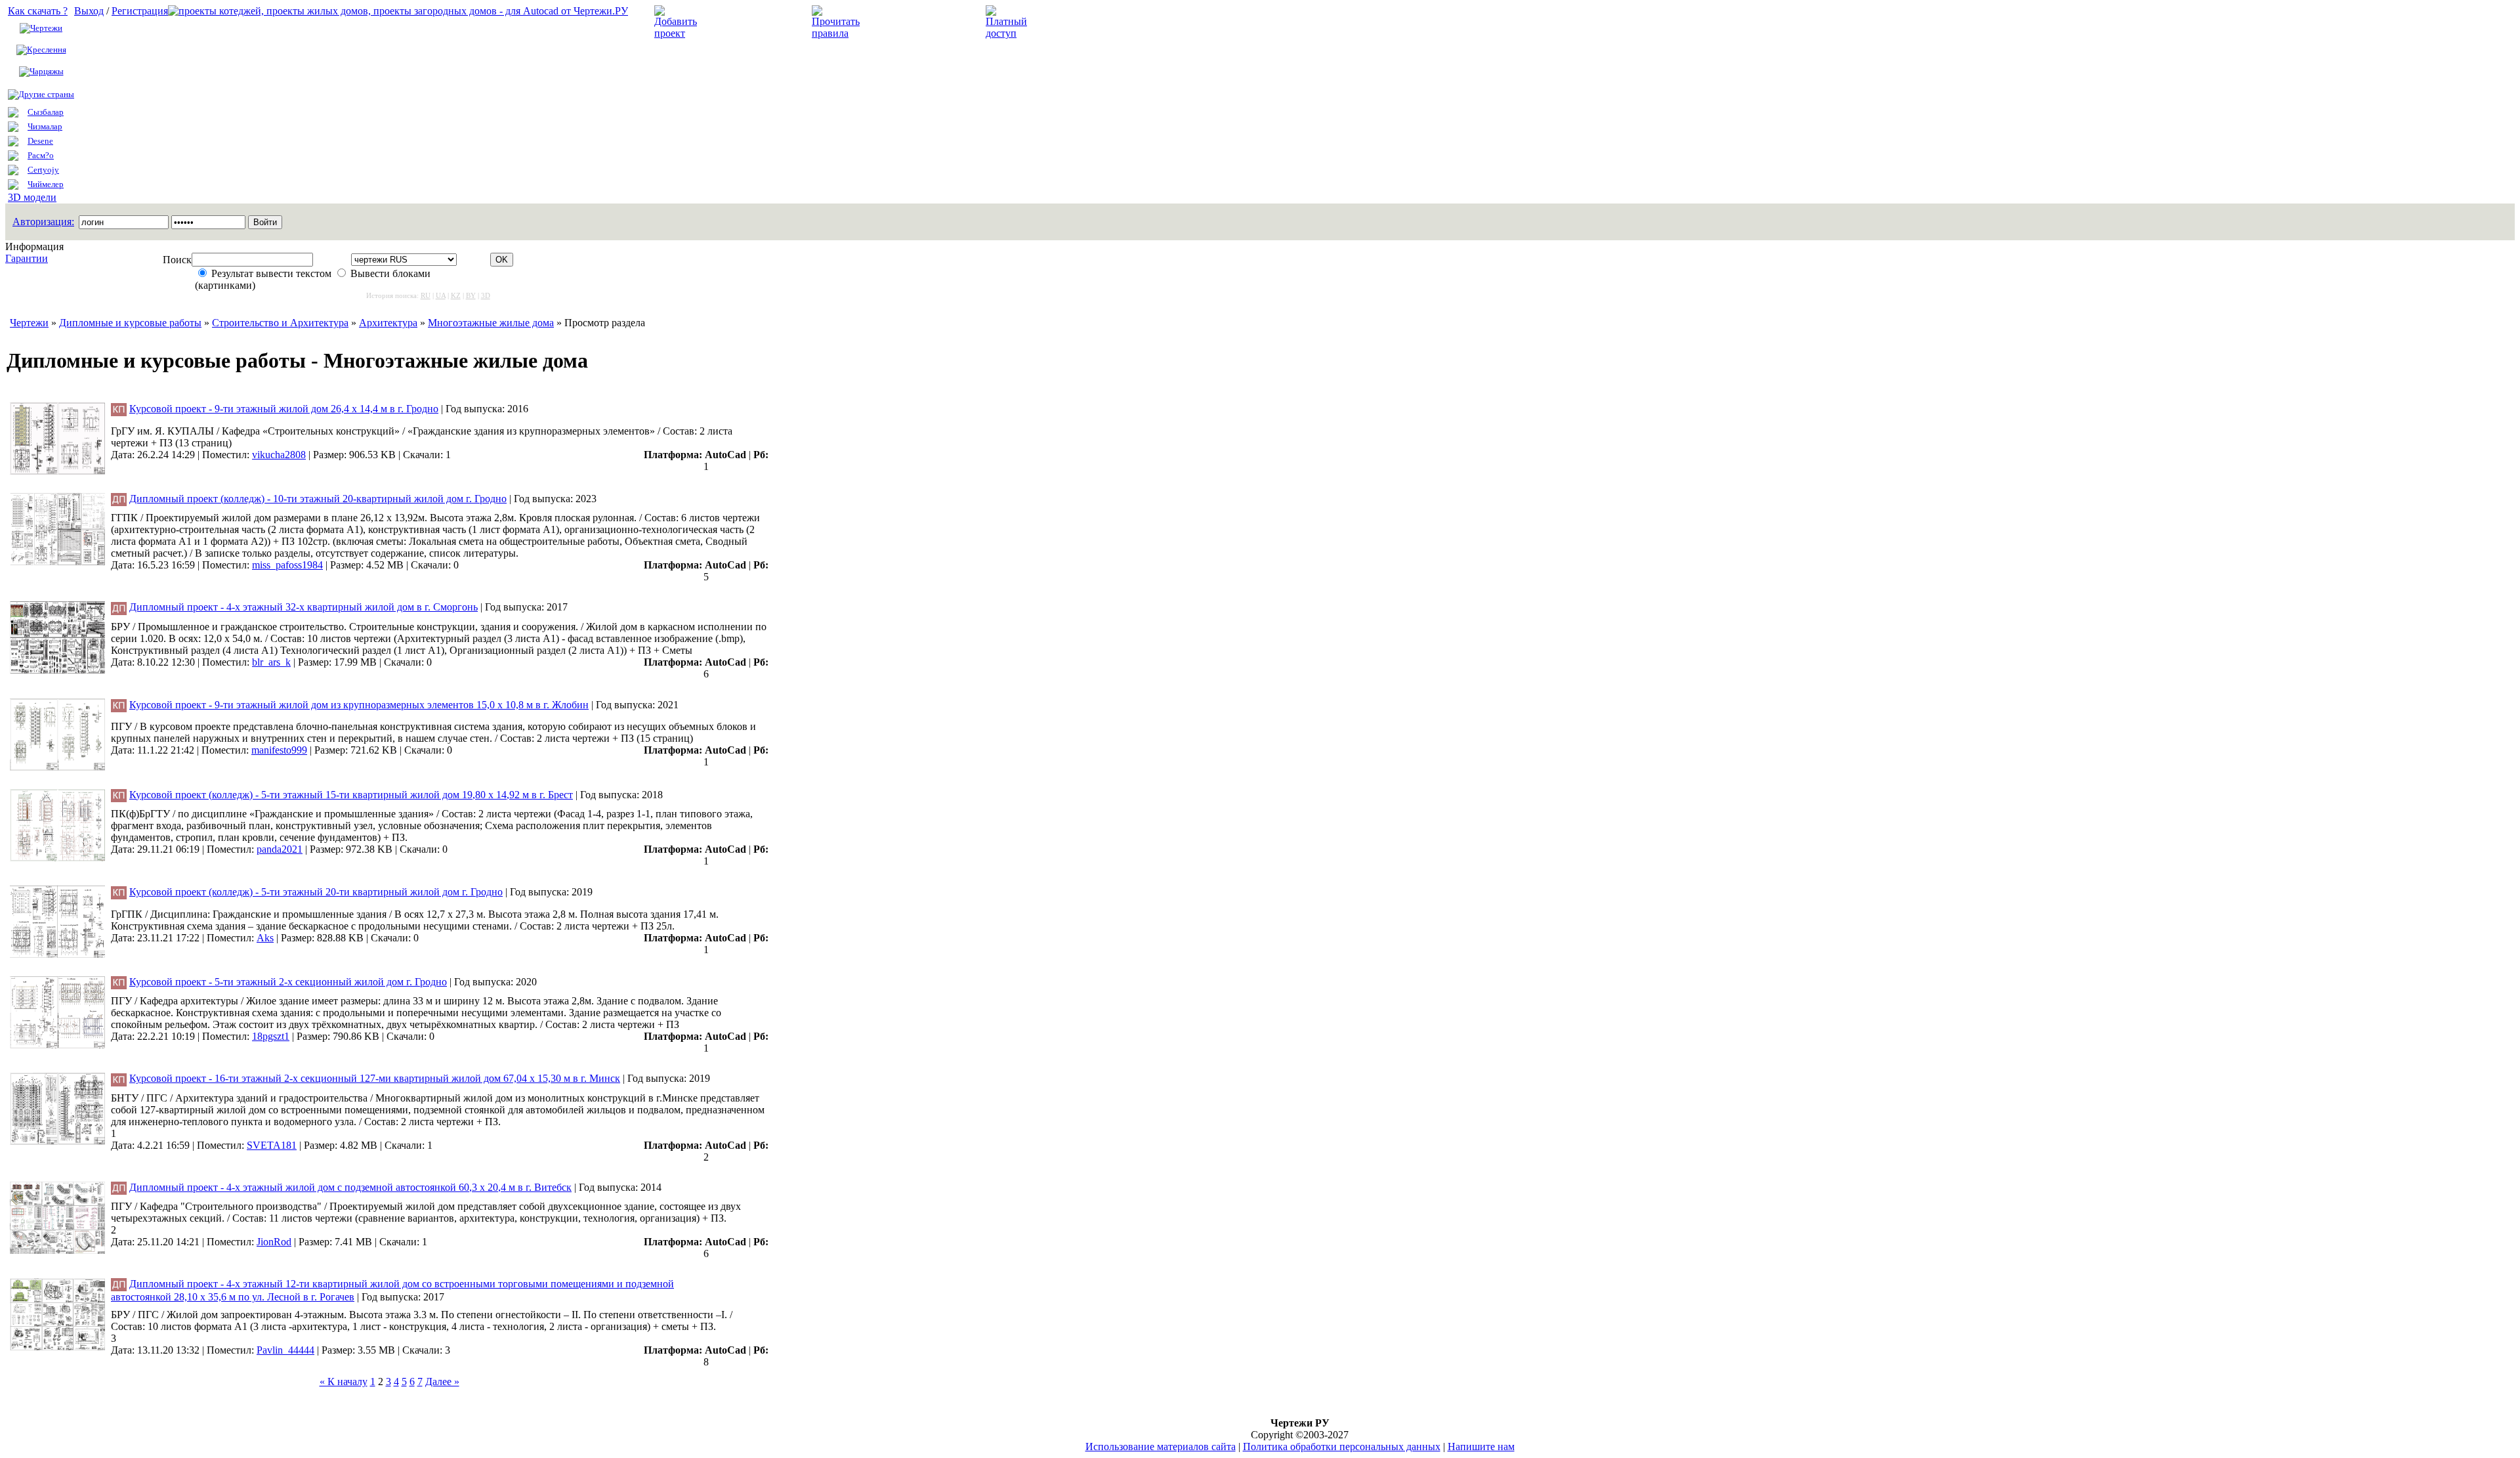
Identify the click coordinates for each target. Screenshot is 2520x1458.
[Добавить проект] (677, 33)
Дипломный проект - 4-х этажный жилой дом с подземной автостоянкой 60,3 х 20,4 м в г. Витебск (350, 1187)
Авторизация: (43, 222)
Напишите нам (1481, 1447)
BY (471, 295)
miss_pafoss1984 (287, 565)
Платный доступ (1075, 22)
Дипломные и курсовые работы (130, 323)
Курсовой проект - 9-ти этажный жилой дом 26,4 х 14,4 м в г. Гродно (284, 409)
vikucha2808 (279, 455)
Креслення (47, 50)
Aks (265, 938)
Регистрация (140, 11)
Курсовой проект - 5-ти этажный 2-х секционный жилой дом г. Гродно (288, 982)
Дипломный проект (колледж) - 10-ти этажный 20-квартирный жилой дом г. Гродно (318, 499)
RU (426, 295)
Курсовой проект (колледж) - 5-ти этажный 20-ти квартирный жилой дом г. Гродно (316, 892)
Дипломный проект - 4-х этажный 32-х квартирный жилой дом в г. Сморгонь (304, 607)
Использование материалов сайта (1161, 1447)
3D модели (32, 197)
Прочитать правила (911, 22)
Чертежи (46, 28)
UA (441, 295)
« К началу (344, 1382)
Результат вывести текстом (271, 273)
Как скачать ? (38, 11)
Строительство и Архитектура (280, 323)
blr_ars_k (271, 662)
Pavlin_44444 (285, 1350)
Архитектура (388, 323)
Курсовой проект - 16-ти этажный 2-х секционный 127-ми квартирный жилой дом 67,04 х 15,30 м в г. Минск (375, 1078)
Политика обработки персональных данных (1342, 1447)
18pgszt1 (271, 1036)
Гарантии (27, 258)
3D (486, 295)
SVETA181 (272, 1145)
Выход (89, 11)
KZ (456, 295)
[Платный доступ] (1009, 33)
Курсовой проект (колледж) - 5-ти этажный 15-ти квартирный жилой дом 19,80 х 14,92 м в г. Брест (351, 795)
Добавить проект (745, 22)
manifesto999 (279, 750)
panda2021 (280, 849)
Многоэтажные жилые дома (491, 323)
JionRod (274, 1242)
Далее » (442, 1382)
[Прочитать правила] (836, 33)
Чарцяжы (47, 71)
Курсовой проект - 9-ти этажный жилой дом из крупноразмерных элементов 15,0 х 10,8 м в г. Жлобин (359, 705)
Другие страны (46, 94)
